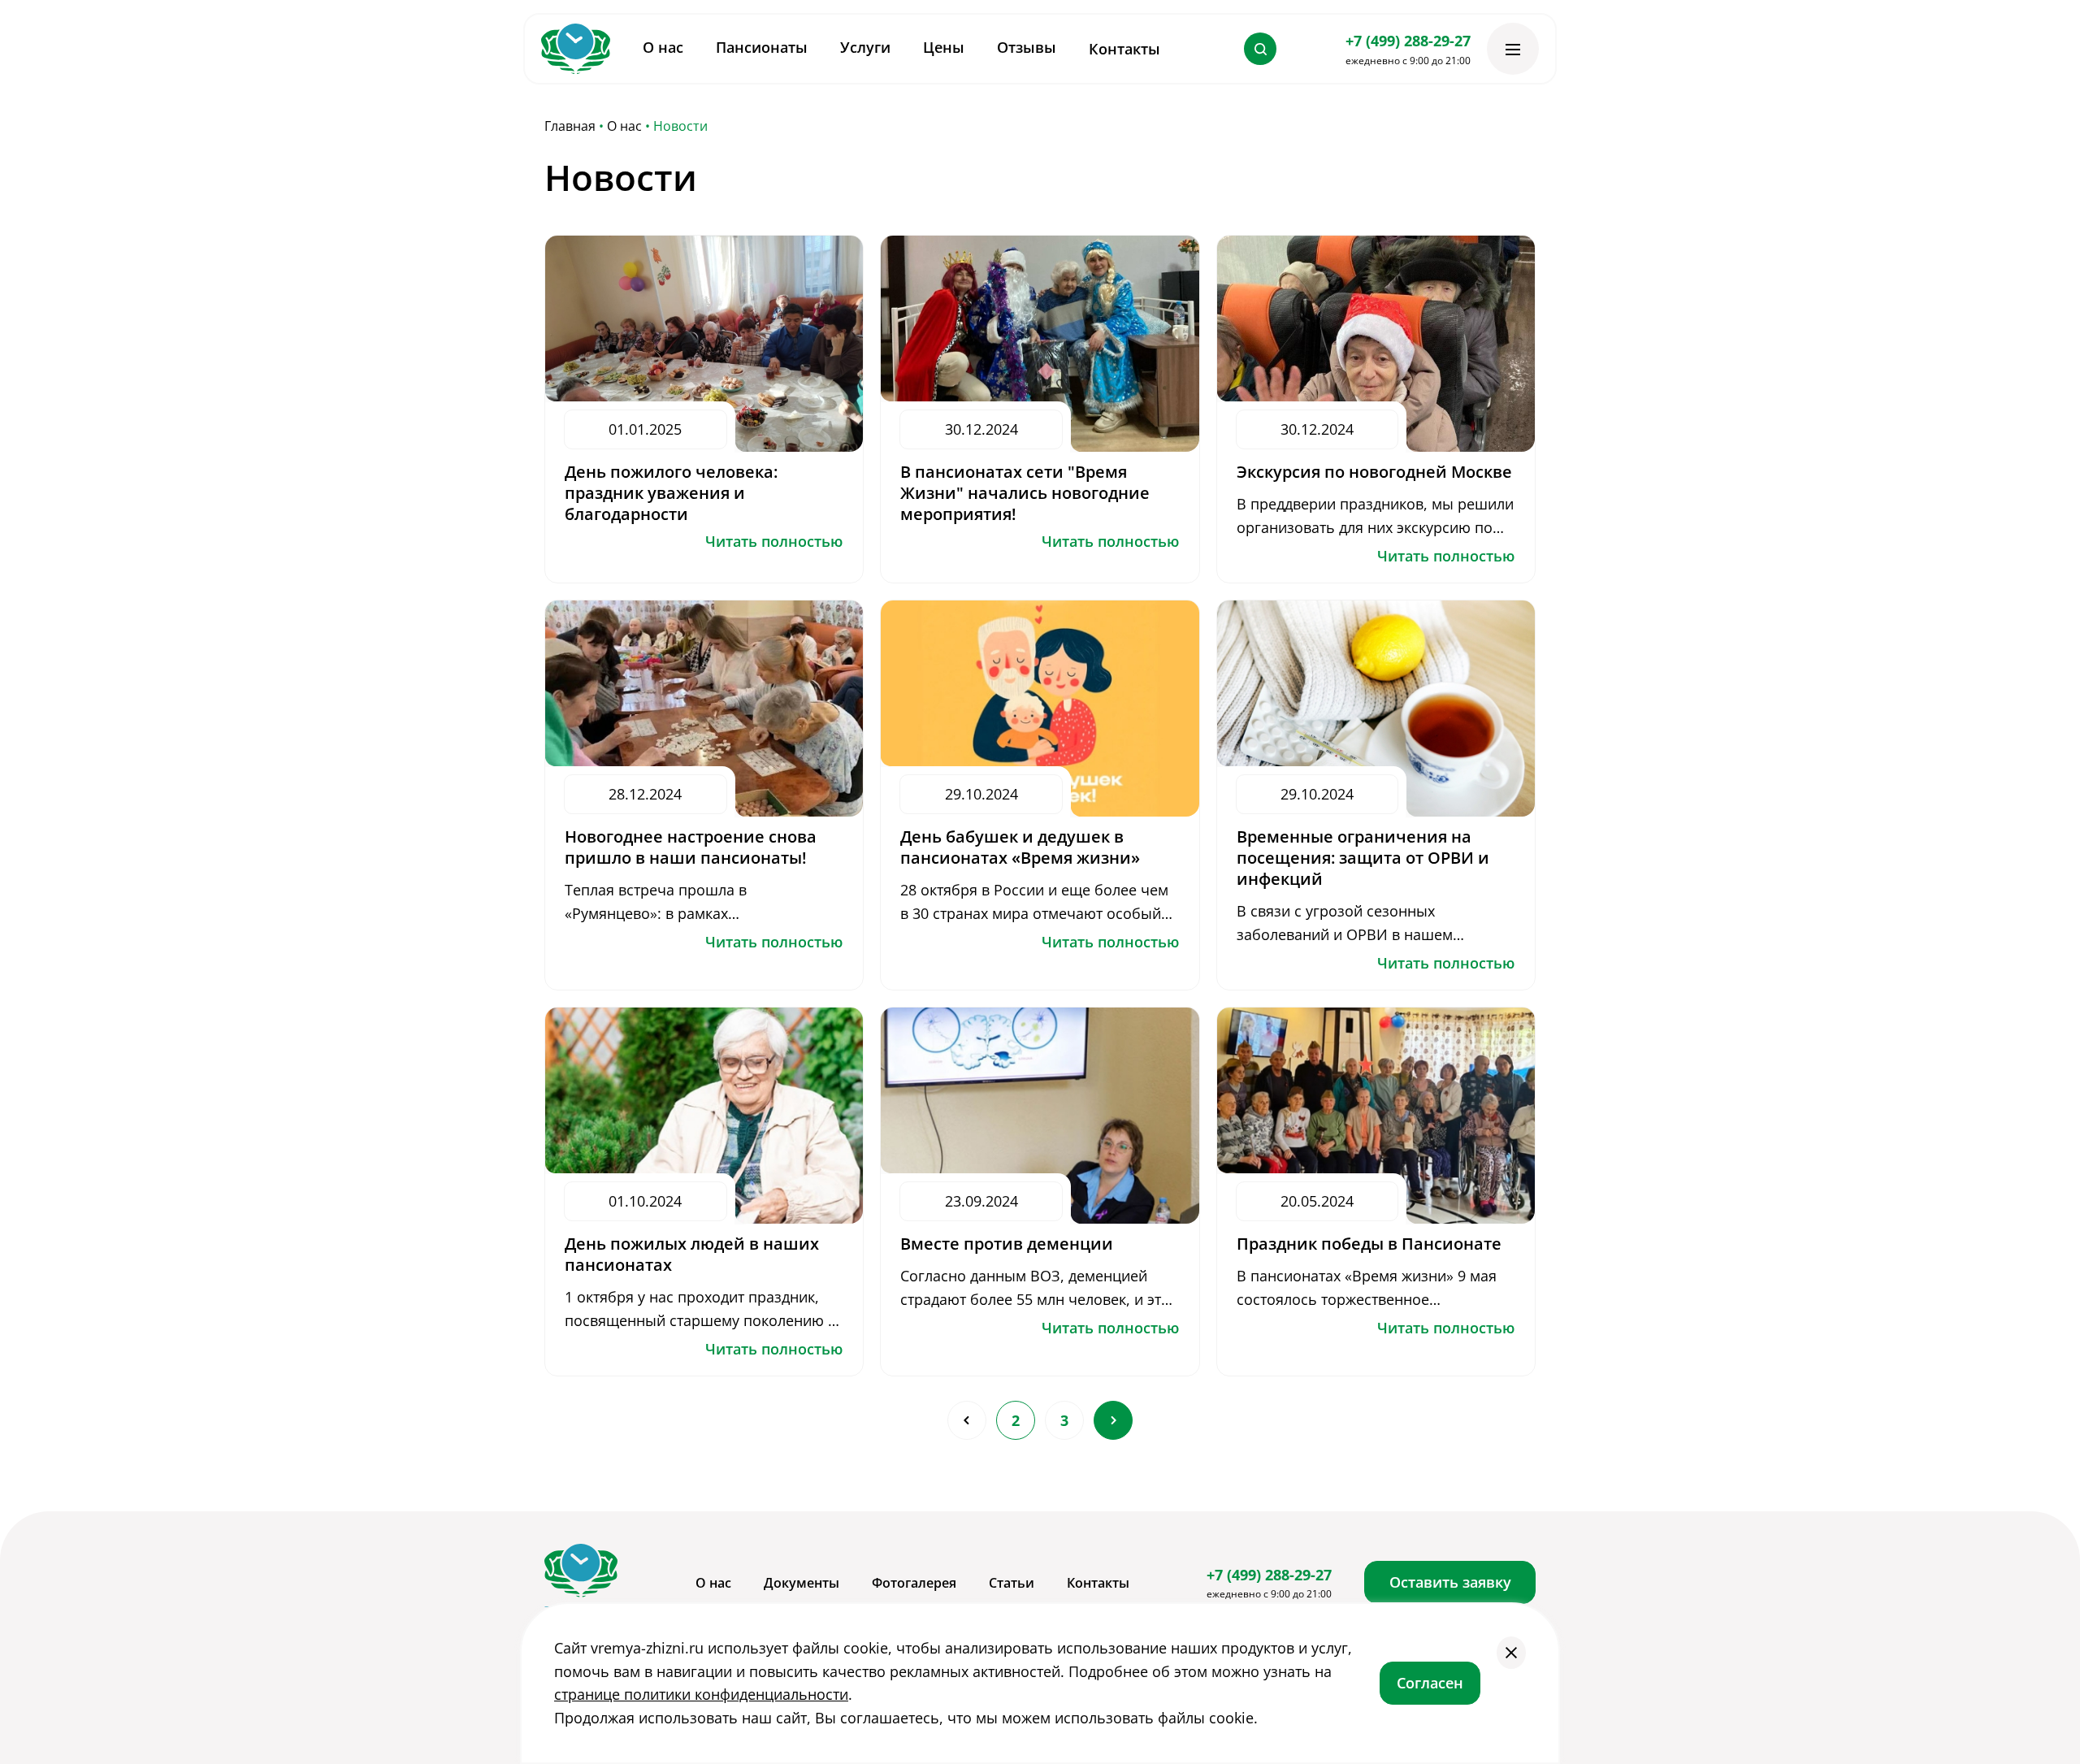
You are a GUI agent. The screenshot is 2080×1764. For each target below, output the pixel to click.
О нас (624, 126)
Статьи (1012, 1583)
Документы (802, 1583)
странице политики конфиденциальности (701, 1694)
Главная (570, 126)
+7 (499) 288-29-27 (1408, 41)
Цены (944, 47)
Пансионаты (762, 47)
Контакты (1124, 49)
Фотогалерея (914, 1583)
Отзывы (1027, 47)
